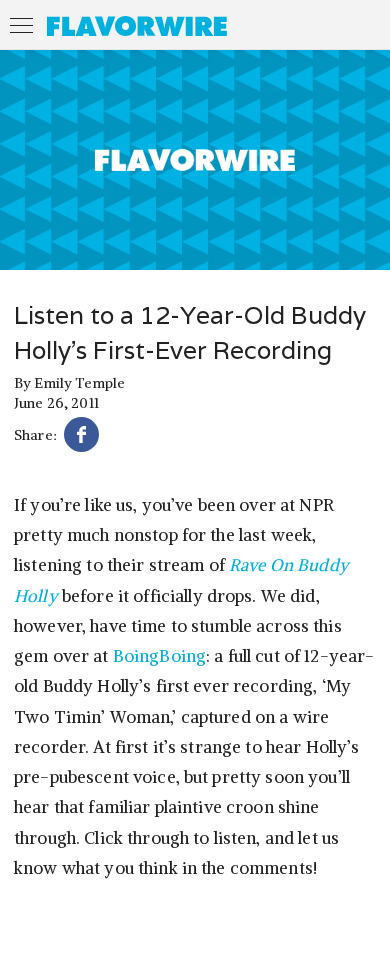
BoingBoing (159, 656)
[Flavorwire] (137, 26)
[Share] (81, 437)
